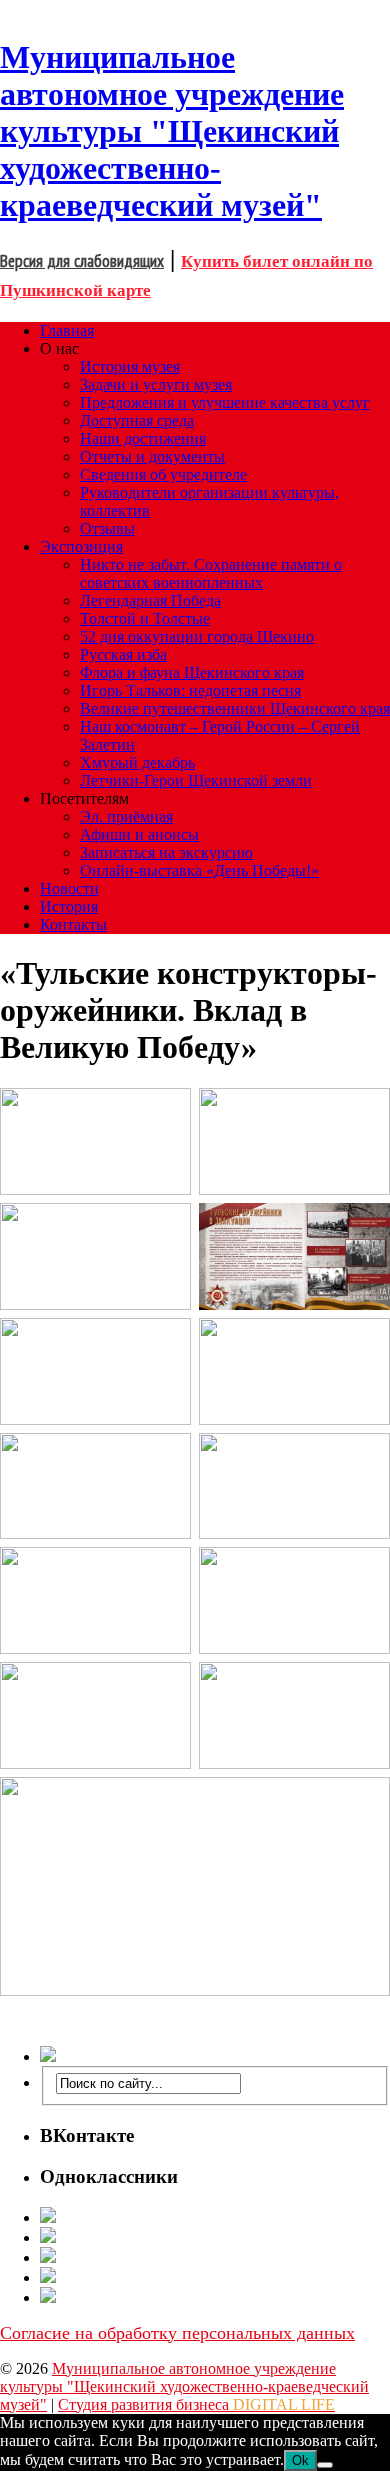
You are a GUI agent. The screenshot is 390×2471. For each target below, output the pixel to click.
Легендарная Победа (150, 600)
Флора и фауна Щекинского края (192, 672)
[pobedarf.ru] (215, 2257)
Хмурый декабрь (137, 762)
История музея (130, 366)
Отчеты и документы (152, 456)
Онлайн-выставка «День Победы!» (199, 870)
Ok (300, 2460)
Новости (69, 888)
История (69, 906)
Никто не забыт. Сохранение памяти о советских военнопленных (211, 573)
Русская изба (123, 654)
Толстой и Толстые (145, 618)
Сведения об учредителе (163, 474)
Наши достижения (143, 438)
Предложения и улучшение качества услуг (225, 402)
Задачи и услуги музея (156, 384)
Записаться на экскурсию (166, 852)
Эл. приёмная (126, 816)
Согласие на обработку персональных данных (177, 2333)
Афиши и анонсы (139, 834)
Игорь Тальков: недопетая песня (190, 690)
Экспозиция (81, 546)
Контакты (73, 924)
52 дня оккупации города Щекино (197, 636)
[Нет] (325, 2465)
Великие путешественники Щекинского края (235, 708)
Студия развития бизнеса (196, 2404)
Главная (67, 330)
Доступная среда (137, 420)
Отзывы (107, 528)
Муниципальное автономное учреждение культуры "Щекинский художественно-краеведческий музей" (184, 2386)
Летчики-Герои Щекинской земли (196, 780)
